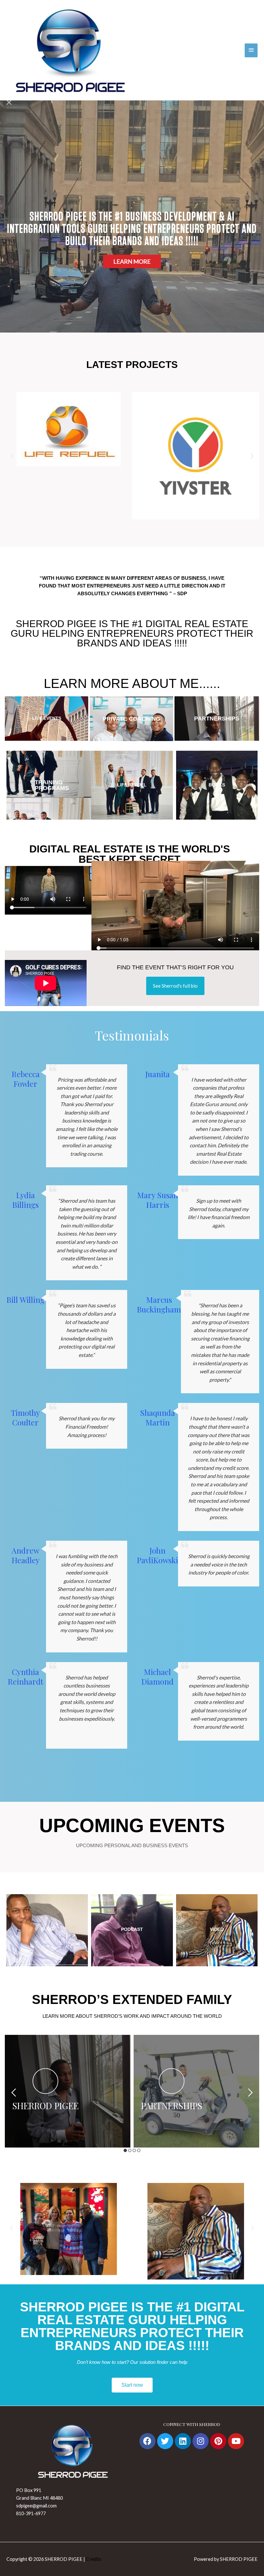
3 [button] (134, 2150)
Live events (47, 718)
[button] (12, 456)
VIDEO (217, 1929)
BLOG (47, 1929)
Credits (94, 2559)
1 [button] (125, 2150)
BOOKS (217, 785)
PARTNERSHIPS (217, 719)
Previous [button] (14, 2092)
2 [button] (130, 2150)
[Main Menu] (251, 50)
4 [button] (139, 2150)
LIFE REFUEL (132, 785)
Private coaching (132, 719)
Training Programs (52, 785)
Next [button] (250, 2092)
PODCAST (132, 1929)
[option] (68, 2091)
